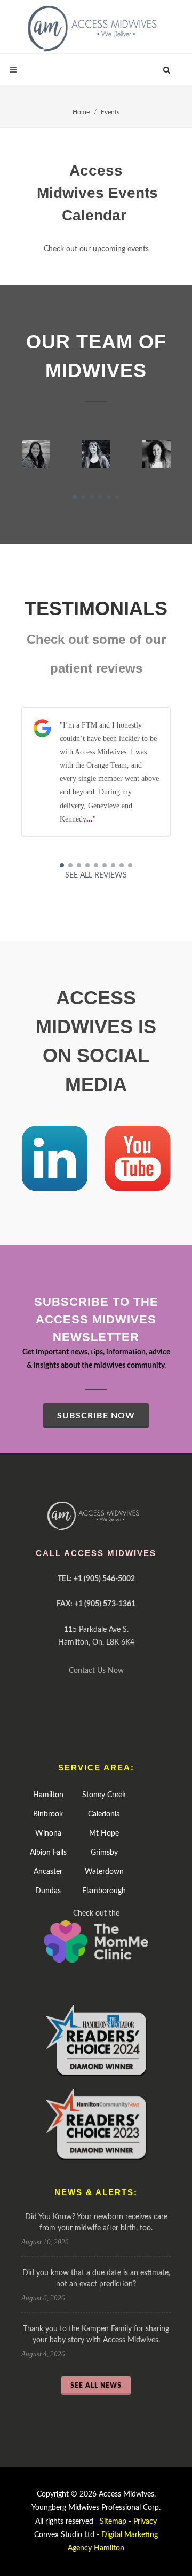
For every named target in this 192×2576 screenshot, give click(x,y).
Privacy (145, 2522)
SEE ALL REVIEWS (96, 875)
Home (81, 112)
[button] (75, 497)
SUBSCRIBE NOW (96, 1416)
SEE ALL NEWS (96, 2386)
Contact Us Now (96, 1671)
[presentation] (12, 454)
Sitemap (113, 2522)
